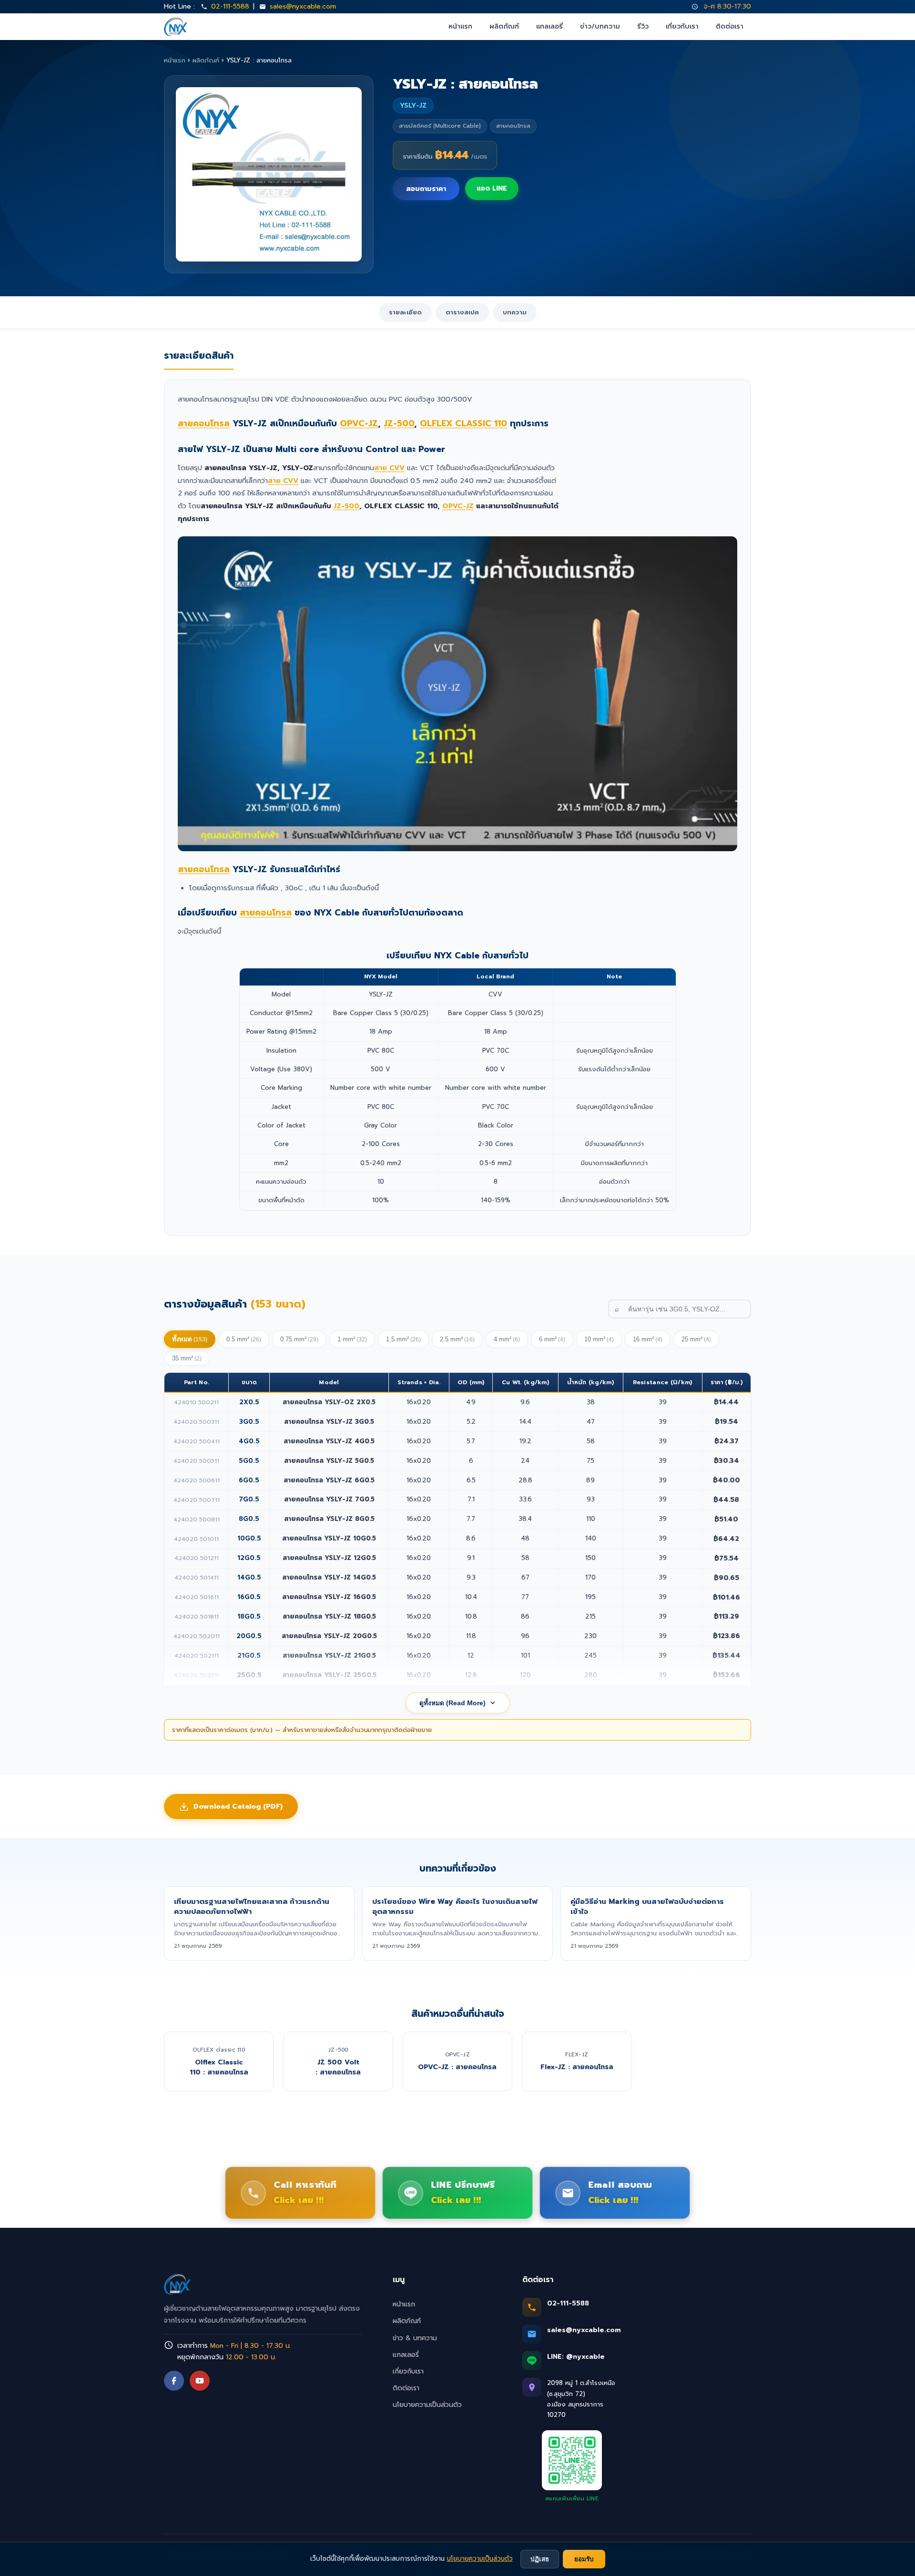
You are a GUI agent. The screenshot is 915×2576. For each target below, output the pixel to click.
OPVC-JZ (359, 423)
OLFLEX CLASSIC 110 (463, 423)
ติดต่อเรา (730, 26)
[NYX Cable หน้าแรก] (176, 27)
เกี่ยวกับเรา (682, 26)
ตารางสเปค (462, 312)
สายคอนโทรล (204, 423)
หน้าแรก (460, 26)
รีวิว (643, 26)
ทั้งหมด (190, 1339)
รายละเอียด (405, 312)
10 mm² (599, 1339)
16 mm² (648, 1339)
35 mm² (187, 1358)
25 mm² (696, 1339)
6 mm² (552, 1339)
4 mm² (507, 1339)
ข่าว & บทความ (415, 2338)
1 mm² (352, 1339)
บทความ (515, 312)
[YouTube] (200, 2381)
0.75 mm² (299, 1339)
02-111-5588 (230, 6)
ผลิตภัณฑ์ (504, 26)
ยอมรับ (584, 2559)
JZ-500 (399, 423)
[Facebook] (174, 2381)
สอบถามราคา (426, 189)
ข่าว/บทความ (600, 26)
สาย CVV (389, 468)
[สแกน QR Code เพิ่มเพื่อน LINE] (572, 2460)
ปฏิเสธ (540, 2559)
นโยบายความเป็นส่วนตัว (427, 2405)
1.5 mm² (403, 1339)
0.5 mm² (244, 1339)
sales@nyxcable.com (303, 6)
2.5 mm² (457, 1339)
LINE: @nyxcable (576, 2357)
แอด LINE (492, 188)
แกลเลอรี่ (549, 26)
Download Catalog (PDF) (238, 1806)
